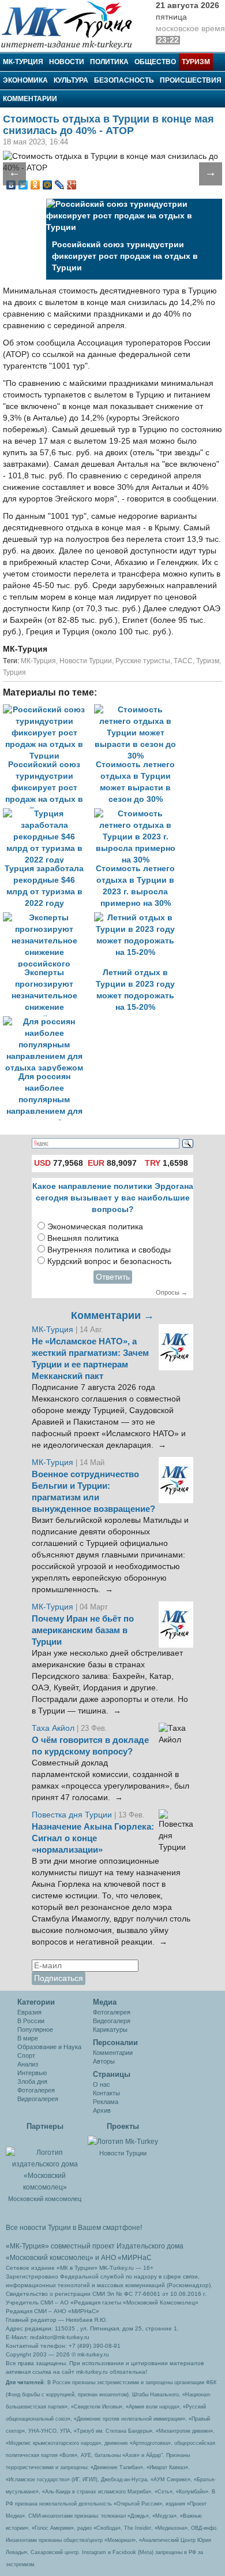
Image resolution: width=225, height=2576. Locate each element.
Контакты (106, 2093)
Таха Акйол (53, 1728)
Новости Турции (86, 661)
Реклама (106, 2102)
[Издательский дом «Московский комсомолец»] (45, 2164)
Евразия (29, 2012)
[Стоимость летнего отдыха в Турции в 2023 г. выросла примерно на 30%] (138, 814)
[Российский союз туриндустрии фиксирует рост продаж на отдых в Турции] (48, 710)
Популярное (35, 2029)
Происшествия (191, 80)
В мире (28, 2038)
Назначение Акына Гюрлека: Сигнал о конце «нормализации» (93, 1838)
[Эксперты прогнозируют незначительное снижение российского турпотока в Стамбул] (48, 918)
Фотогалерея (36, 2090)
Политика (109, 62)
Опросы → (172, 1292)
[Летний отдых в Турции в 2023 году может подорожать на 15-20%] (138, 918)
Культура (71, 80)
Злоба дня (32, 2081)
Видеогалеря (112, 2021)
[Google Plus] (72, 185)
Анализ (28, 2064)
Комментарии (30, 99)
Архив (102, 2110)
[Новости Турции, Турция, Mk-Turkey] (123, 2141)
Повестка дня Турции (73, 1815)
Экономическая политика (95, 1227)
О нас (102, 2084)
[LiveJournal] (60, 185)
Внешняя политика (83, 1238)
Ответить (113, 1277)
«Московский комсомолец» (50, 2258)
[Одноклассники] (35, 185)
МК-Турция (23, 62)
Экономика (25, 80)
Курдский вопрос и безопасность (109, 1261)
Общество (155, 62)
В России (31, 2021)
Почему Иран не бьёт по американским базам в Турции (83, 1630)
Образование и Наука (49, 2047)
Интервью (32, 2073)
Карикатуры (110, 2029)
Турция (14, 672)
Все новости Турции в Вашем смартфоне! (74, 2228)
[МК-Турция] (72, 25)
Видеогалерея (38, 2099)
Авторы (104, 2061)
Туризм (196, 62)
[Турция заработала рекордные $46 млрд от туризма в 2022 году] (48, 814)
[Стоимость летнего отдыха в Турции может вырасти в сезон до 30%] (138, 710)
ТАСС (183, 661)
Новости (67, 62)
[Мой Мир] (48, 185)
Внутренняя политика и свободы (109, 1250)
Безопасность (124, 80)
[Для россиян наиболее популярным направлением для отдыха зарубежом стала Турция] (47, 1022)
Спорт (26, 2055)
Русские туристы (143, 661)
